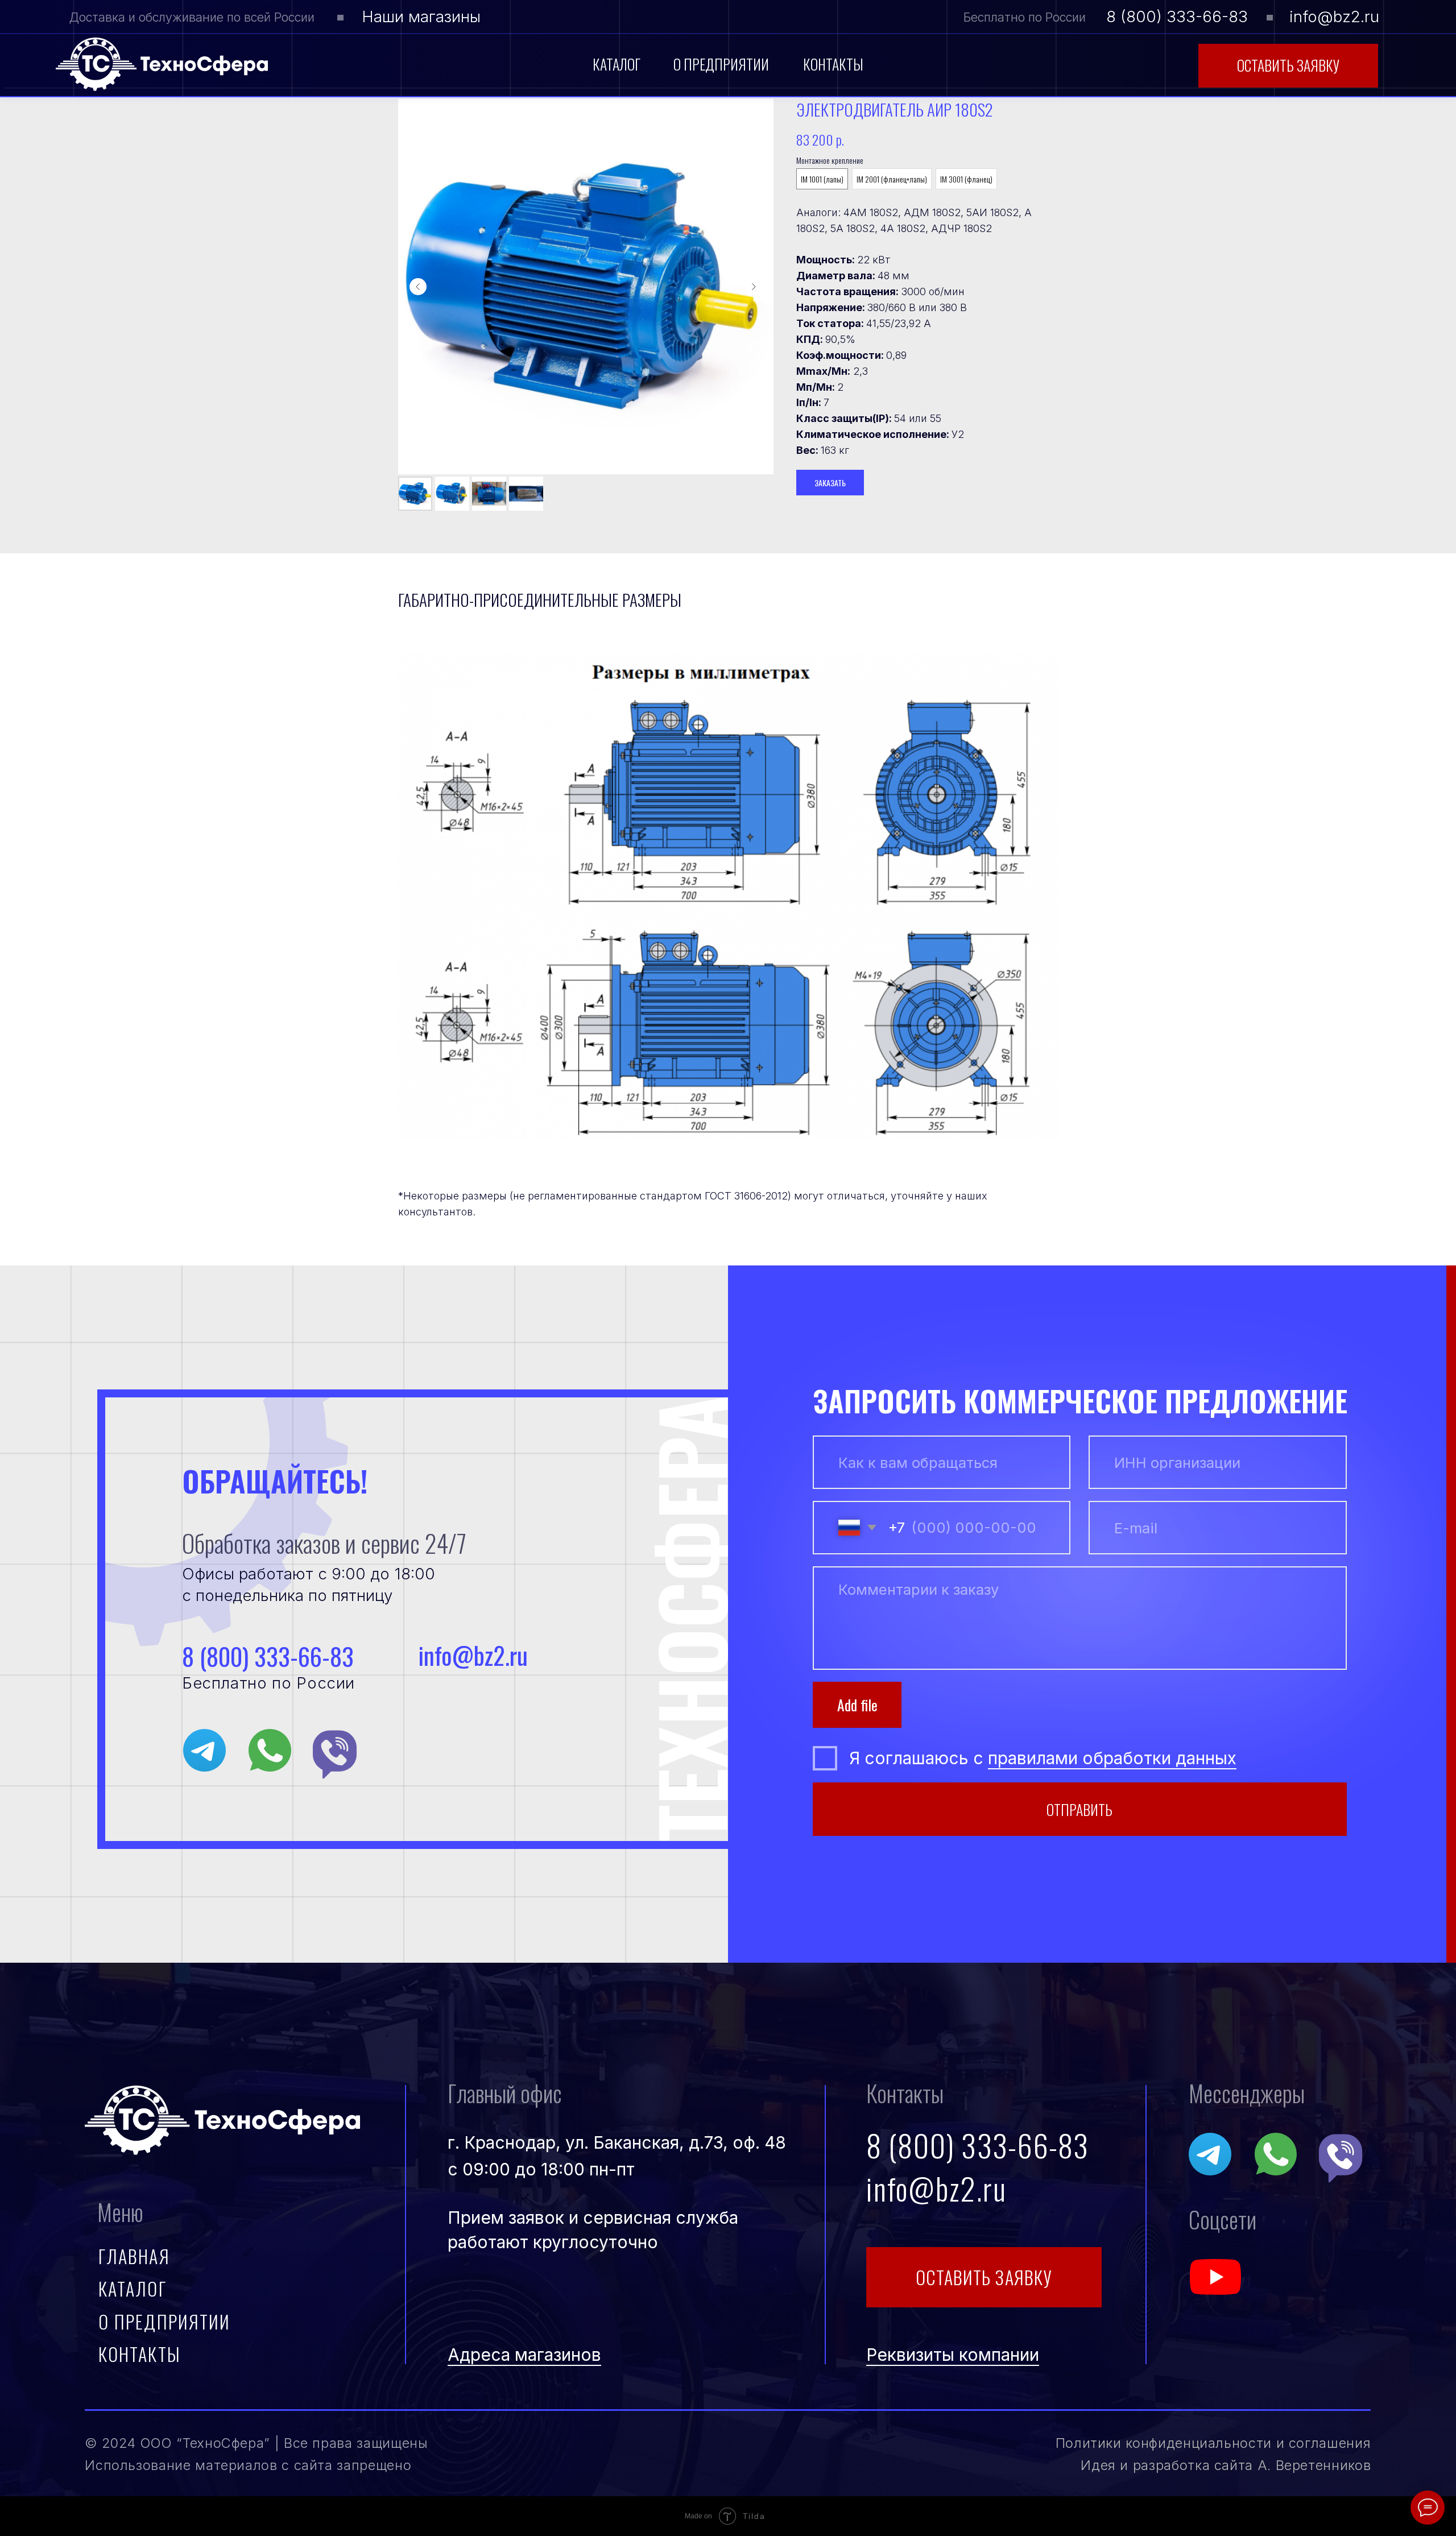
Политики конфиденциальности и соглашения (1213, 2443)
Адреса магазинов (524, 2355)
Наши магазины (421, 16)
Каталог (617, 64)
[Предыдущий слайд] (418, 287)
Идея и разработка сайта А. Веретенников (1226, 2465)
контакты (140, 2354)
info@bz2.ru (1334, 16)
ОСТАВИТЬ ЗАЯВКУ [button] (984, 2277)
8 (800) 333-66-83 (1177, 16)
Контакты (833, 64)
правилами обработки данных (1112, 1758)
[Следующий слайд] (754, 287)
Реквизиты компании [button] (953, 2355)
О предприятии (721, 64)
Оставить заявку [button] (1288, 65)
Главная (134, 2256)
